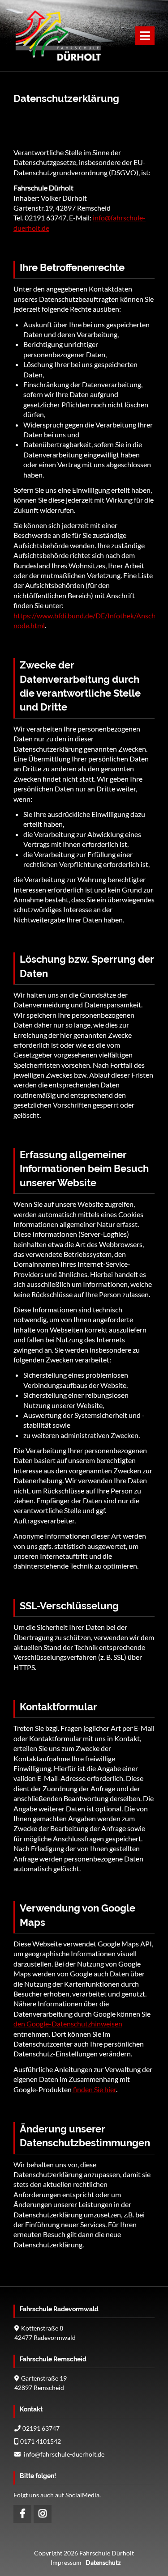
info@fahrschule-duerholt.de (64, 2454)
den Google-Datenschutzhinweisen (68, 2024)
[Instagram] (43, 2514)
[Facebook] (22, 2514)
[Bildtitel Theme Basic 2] (58, 60)
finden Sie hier (94, 2089)
